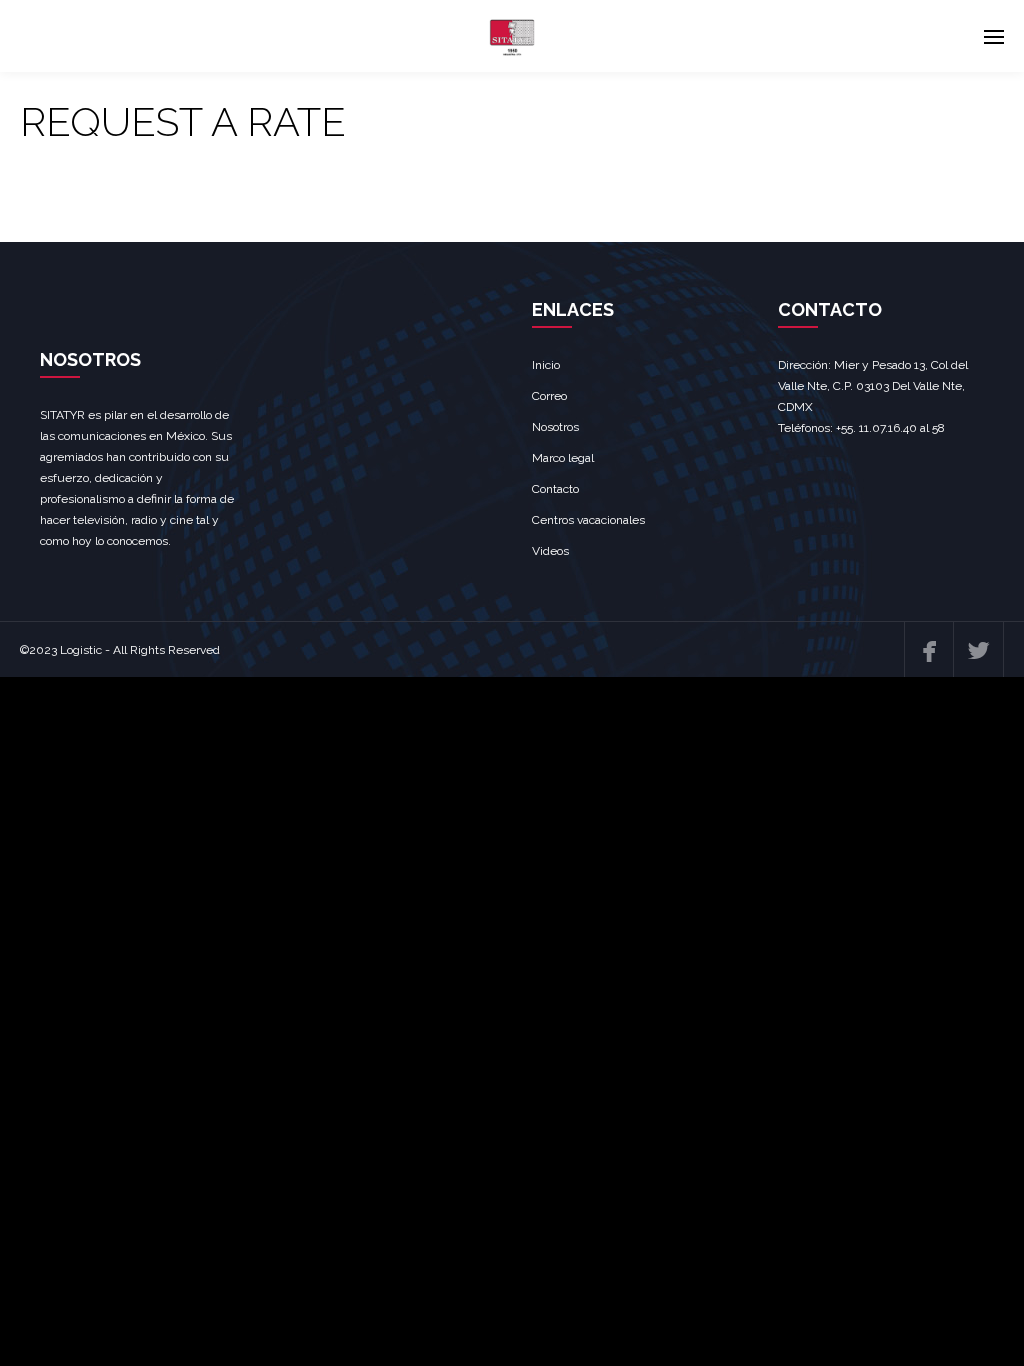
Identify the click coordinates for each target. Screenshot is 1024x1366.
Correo (549, 396)
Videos (550, 551)
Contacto (555, 489)
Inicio (546, 365)
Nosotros (555, 427)
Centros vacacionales (588, 520)
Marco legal (563, 458)
